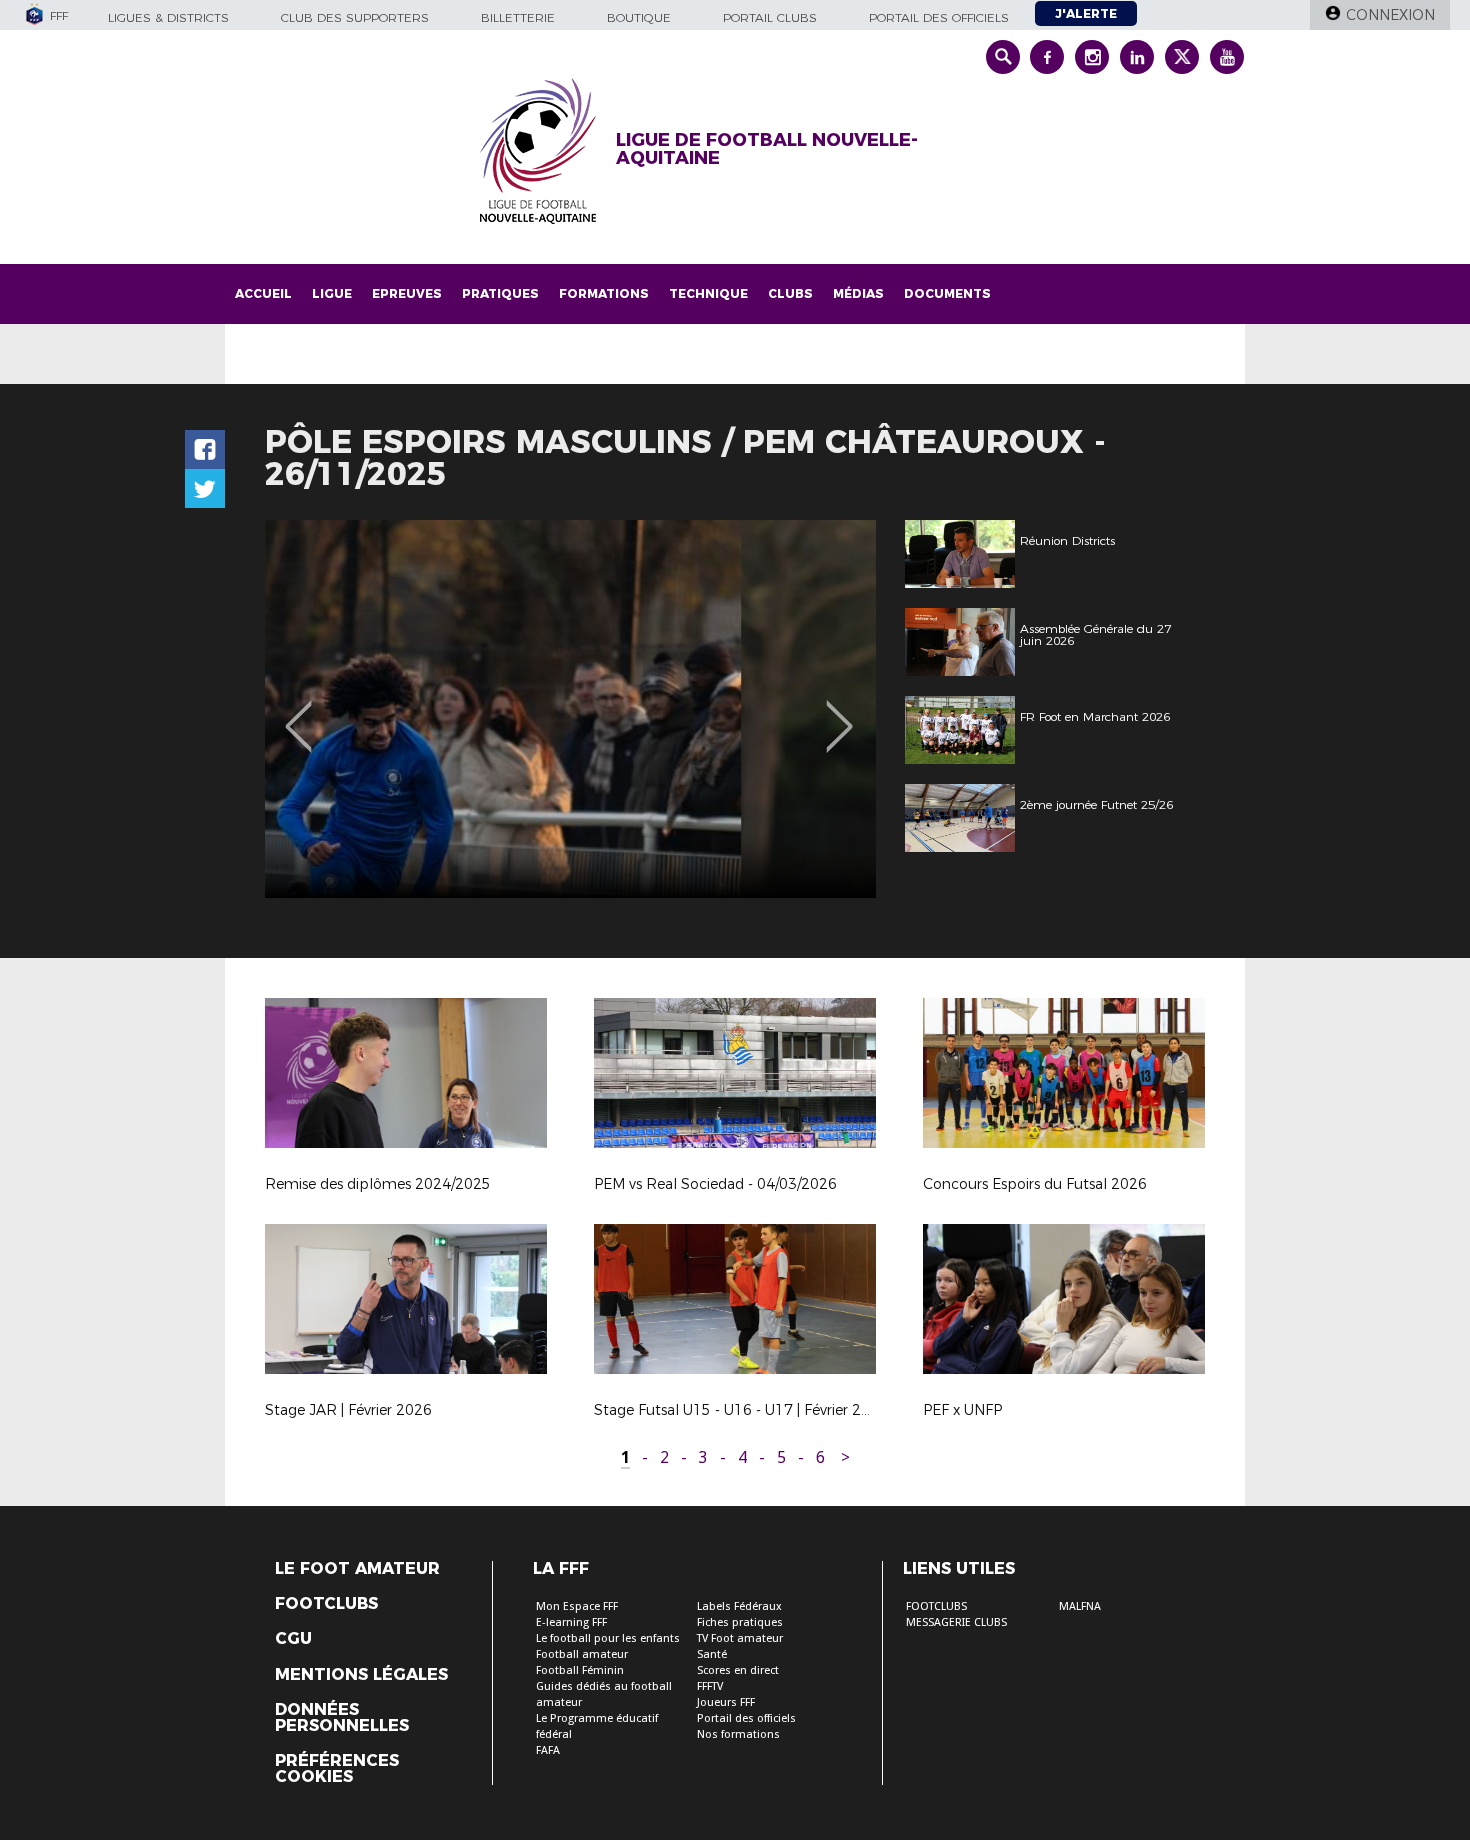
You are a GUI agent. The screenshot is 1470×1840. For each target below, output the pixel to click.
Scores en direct (738, 1670)
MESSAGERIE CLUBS (956, 1622)
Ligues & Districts (168, 17)
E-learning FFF (571, 1622)
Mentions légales (361, 1675)
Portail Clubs (770, 17)
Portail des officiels (939, 17)
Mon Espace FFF (577, 1606)
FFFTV (710, 1686)
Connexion (1390, 15)
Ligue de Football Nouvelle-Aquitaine (767, 149)
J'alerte (1086, 13)
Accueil (263, 293)
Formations (604, 293)
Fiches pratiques (740, 1622)
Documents (947, 293)
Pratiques (500, 293)
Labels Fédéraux (739, 1606)
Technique (708, 293)
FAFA (548, 1750)
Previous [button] (298, 712)
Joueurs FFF (726, 1702)
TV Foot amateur (740, 1638)
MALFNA (1080, 1606)
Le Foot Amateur (357, 1569)
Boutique (639, 17)
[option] (570, 709)
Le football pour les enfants (608, 1638)
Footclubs (326, 1604)
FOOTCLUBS (936, 1606)
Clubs (790, 293)
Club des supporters (355, 17)
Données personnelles (342, 1718)
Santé (712, 1654)
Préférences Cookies (337, 1769)
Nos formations (738, 1734)
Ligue (332, 293)
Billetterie (518, 17)
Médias (858, 293)
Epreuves (407, 293)
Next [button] (839, 712)
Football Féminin (580, 1670)
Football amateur (582, 1654)
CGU (293, 1639)
